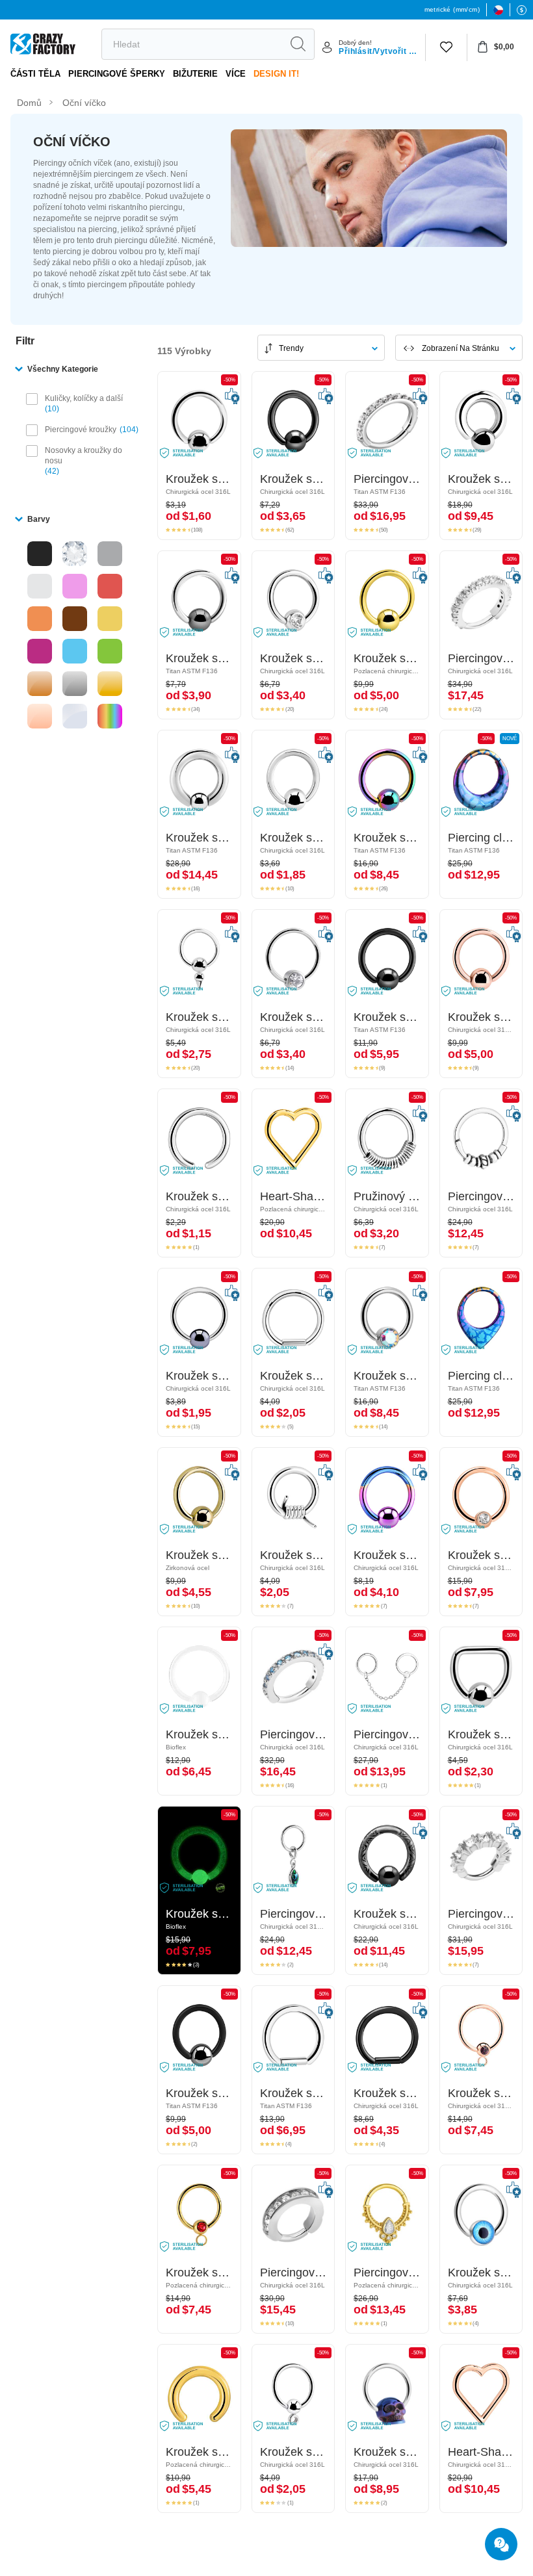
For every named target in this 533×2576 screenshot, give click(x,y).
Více (236, 74)
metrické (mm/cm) (452, 9)
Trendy (291, 348)
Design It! (276, 74)
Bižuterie (195, 74)
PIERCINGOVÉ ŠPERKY (117, 74)
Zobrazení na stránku (461, 348)
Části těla (35, 74)
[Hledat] (298, 44)
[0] (446, 47)
